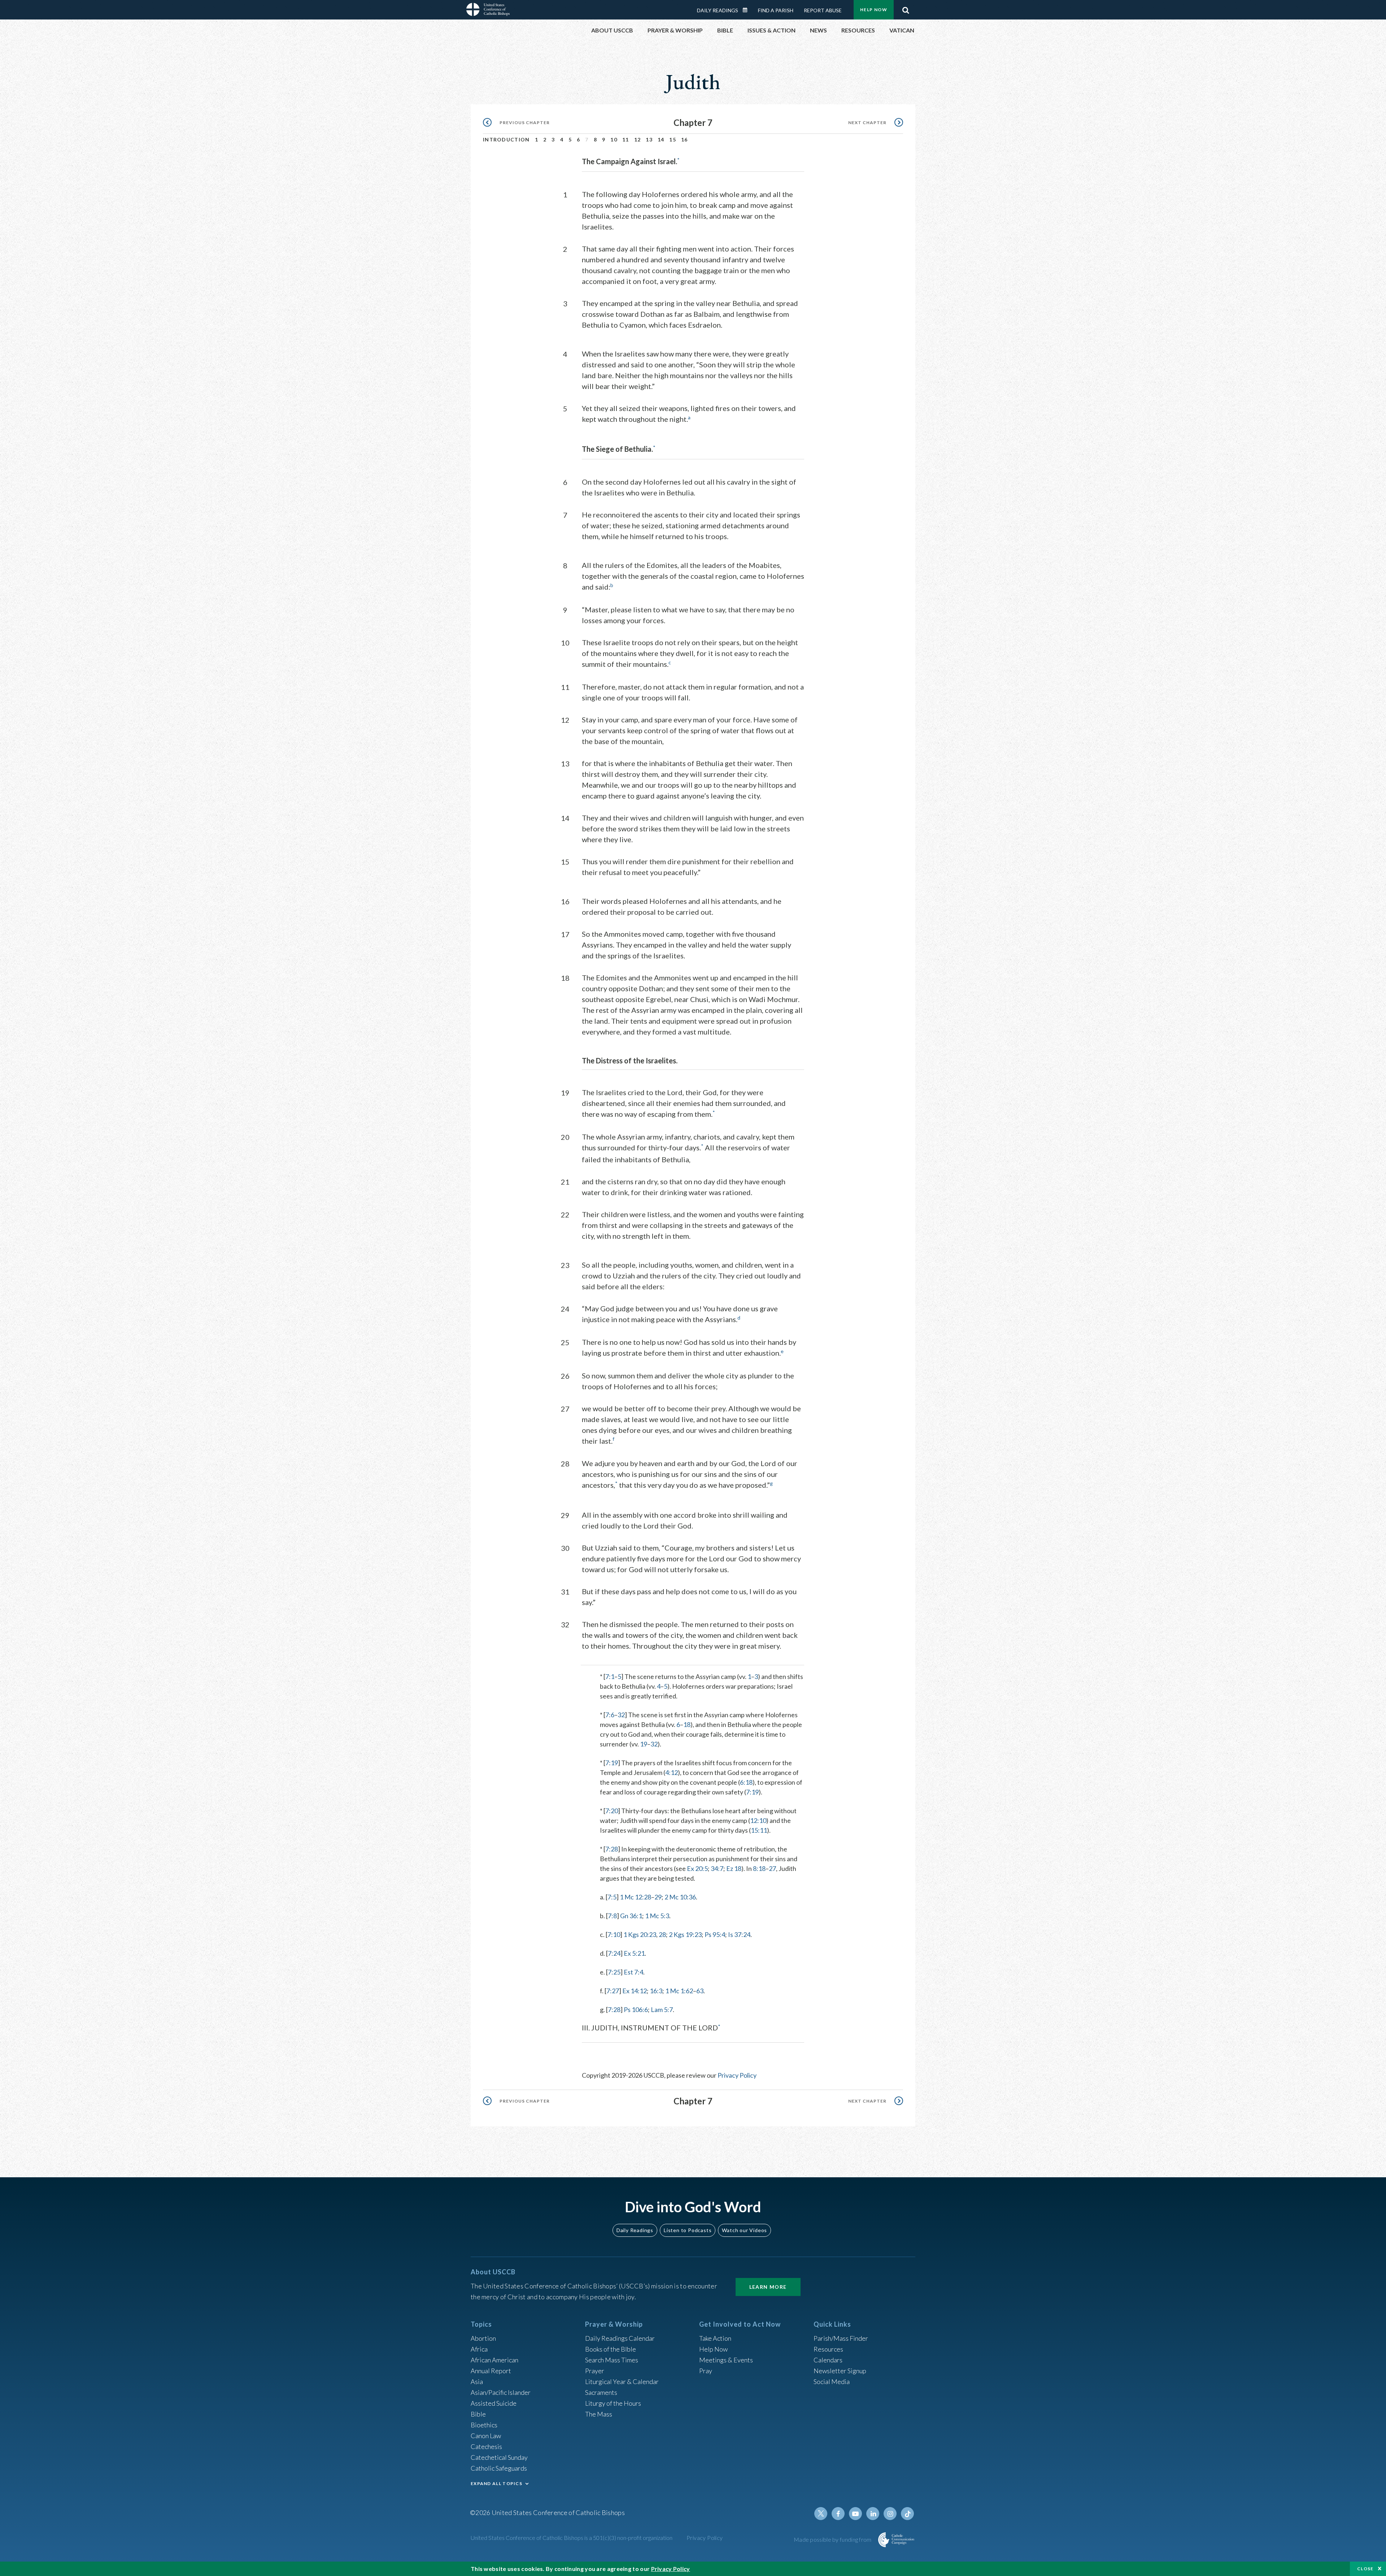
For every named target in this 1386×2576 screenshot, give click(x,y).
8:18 (759, 1868)
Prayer (595, 2371)
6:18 (746, 1782)
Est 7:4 (633, 1972)
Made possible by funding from (833, 2539)
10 (614, 139)
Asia (477, 2382)
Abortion (483, 2338)
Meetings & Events (726, 2360)
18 (687, 1724)
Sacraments (601, 2392)
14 (661, 139)
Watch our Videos (744, 2230)
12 (638, 139)
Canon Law (486, 2436)
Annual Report (491, 2371)
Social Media (832, 2382)
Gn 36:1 (631, 1916)
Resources (828, 2349)
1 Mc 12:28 (635, 1897)
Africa (479, 2349)
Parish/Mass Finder (841, 2338)
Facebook (838, 2514)
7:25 (614, 1972)
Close (1365, 2569)
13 (649, 139)
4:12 (672, 1772)
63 (700, 1991)
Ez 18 (734, 1868)
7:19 (612, 1763)
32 (621, 1715)
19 (644, 1744)
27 (772, 1868)
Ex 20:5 (697, 1868)
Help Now (874, 10)
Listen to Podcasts (688, 2230)
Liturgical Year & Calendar (622, 2382)
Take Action (715, 2338)
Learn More (768, 2287)
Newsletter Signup (840, 2371)
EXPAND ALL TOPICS (496, 2483)
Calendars (828, 2360)
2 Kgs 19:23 (685, 1934)
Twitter (821, 2514)
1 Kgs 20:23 (640, 1934)
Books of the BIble (611, 2349)
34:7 (717, 1868)
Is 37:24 (739, 1934)
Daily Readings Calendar (748, 10)
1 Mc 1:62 (679, 1991)
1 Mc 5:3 (657, 1916)
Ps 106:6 (636, 2009)
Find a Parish (776, 10)
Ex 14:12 (635, 1991)
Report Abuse (823, 10)
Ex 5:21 (634, 1953)
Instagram (890, 2514)
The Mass (599, 2414)
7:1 (610, 1676)
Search (906, 8)
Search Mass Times (612, 2360)
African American (494, 2360)
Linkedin (873, 2514)
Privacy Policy (737, 2075)
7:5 (612, 1897)
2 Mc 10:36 (680, 1897)
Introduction (506, 139)
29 (658, 1897)
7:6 (610, 1715)
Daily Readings (718, 10)
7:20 (612, 1811)
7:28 (612, 1849)
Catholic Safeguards (499, 2468)
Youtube (855, 2514)
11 (626, 139)
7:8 (612, 1916)
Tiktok (907, 2514)
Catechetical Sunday (499, 2457)
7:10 (614, 1934)
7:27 (613, 1991)
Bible (478, 2414)
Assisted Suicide (494, 2403)
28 (662, 1934)
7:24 (614, 1953)
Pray (706, 2371)
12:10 (758, 1820)
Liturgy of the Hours (613, 2403)
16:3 (656, 1991)
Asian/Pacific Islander (501, 2392)
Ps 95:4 (715, 1934)
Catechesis (486, 2446)
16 (685, 139)
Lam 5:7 (662, 2009)
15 (673, 139)
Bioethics (484, 2425)
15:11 (759, 1830)
